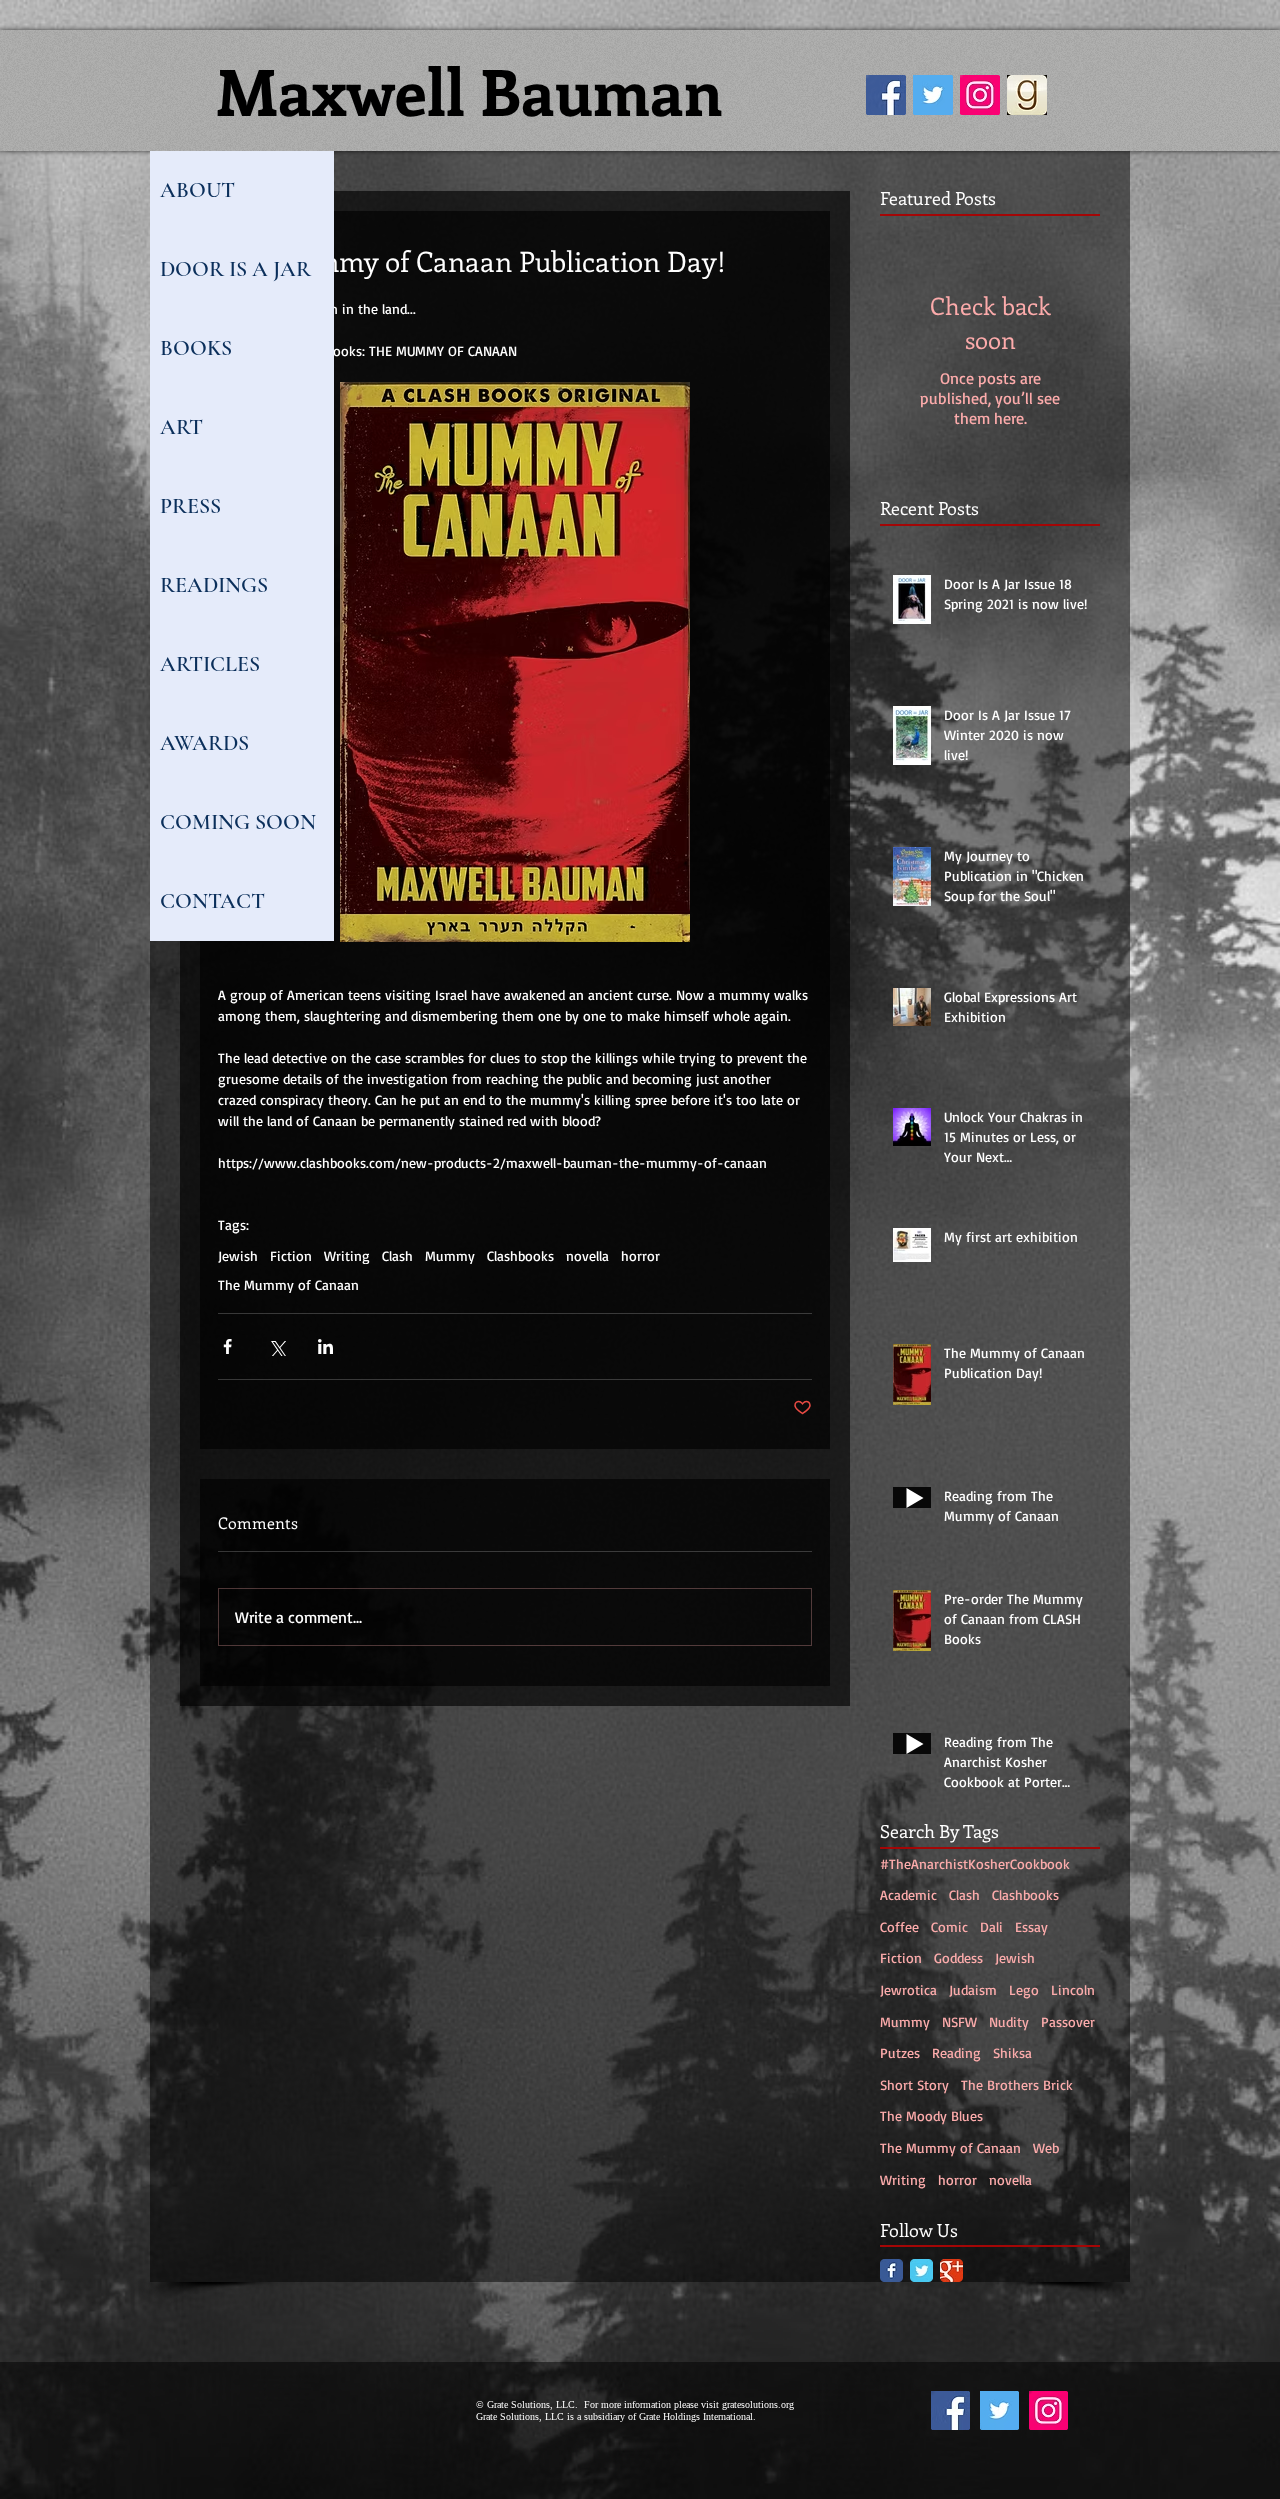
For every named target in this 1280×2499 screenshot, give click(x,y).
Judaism (973, 1989)
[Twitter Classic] (921, 2270)
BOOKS (196, 348)
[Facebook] (886, 95)
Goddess (958, 1957)
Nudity (1009, 2021)
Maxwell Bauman (469, 90)
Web (1046, 2147)
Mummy (450, 1255)
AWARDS (204, 743)
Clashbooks (520, 1255)
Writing (347, 1255)
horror (640, 1255)
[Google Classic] (951, 2270)
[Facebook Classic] (891, 2270)
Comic (949, 1926)
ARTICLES (210, 664)
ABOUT (197, 190)
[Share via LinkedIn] (325, 1346)
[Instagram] (980, 95)
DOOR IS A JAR (235, 269)
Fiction (291, 1255)
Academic (908, 1894)
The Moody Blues (931, 2115)
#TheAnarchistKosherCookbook (975, 1863)
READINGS (214, 585)
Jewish (238, 1255)
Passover (1068, 2021)
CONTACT (212, 901)
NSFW (959, 2021)
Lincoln (1073, 1989)
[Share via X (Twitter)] (276, 1346)
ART (181, 427)
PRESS (190, 506)
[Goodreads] (1027, 95)
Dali (991, 1926)
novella (587, 1255)
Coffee (899, 1926)
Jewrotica (908, 1989)
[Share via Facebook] (227, 1346)
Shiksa (1012, 2052)
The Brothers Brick (1017, 2084)
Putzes (900, 2052)
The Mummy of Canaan (288, 1284)
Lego (1024, 1989)
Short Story (914, 2084)
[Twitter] (933, 95)
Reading (956, 2052)
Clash (397, 1255)
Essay (1031, 1926)
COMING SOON (238, 822)
